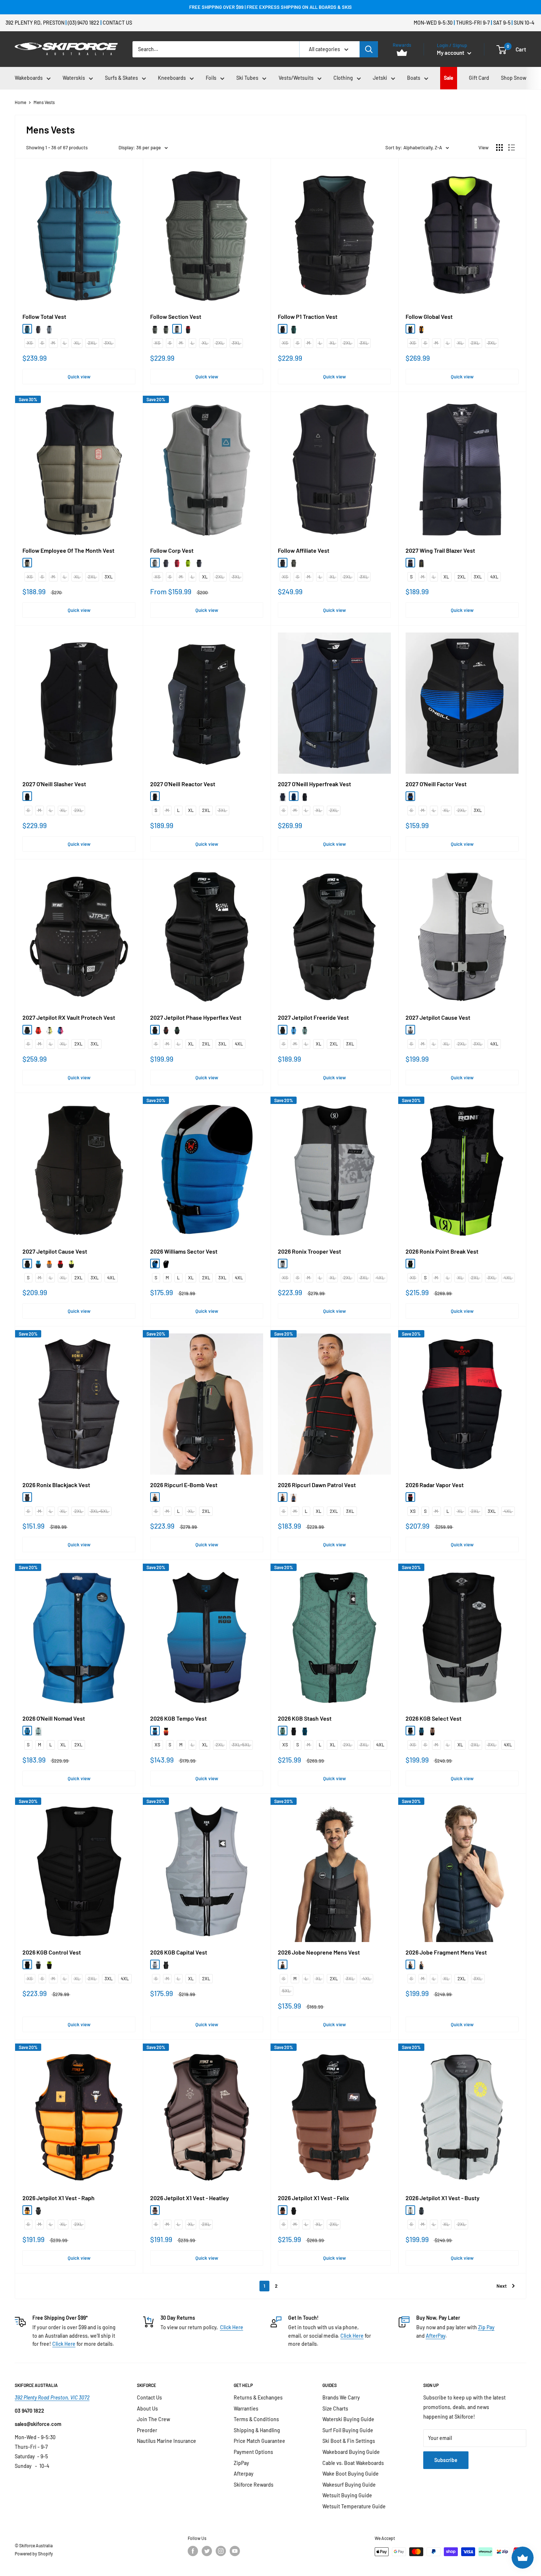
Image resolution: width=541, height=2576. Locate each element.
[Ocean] (155, 1731)
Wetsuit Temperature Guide (354, 2506)
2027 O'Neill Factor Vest (436, 784)
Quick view (79, 377)
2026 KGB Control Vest (52, 1952)
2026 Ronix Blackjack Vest (56, 1485)
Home (20, 102)
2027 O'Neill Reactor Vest (183, 784)
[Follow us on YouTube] (235, 2551)
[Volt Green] (49, 1964)
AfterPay (436, 2336)
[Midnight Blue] (410, 1964)
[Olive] (294, 563)
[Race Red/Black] (410, 1497)
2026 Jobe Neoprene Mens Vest (319, 1952)
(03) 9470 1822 (84, 23)
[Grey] (155, 563)
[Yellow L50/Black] (71, 1264)
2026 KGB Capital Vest (179, 1952)
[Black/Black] (283, 563)
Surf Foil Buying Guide (348, 2430)
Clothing (343, 78)
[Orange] (27, 2210)
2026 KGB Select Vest (434, 1718)
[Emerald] (294, 329)
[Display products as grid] (499, 147)
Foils (211, 78)
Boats (414, 78)
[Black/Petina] (155, 329)
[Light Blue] (49, 329)
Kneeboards (172, 78)
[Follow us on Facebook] (193, 2551)
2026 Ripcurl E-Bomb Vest (184, 1485)
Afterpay (244, 2474)
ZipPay (241, 2463)
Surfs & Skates (121, 78)
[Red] (38, 1030)
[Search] (369, 49)
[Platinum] (155, 1964)
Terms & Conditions (256, 2419)
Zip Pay (486, 2327)
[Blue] (27, 329)
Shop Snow (514, 78)
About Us (147, 2408)
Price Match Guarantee (259, 2441)
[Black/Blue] (410, 796)
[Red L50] (188, 329)
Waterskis (74, 78)
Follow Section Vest (176, 317)
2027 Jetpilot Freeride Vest (313, 1018)
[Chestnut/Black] (432, 1731)
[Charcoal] (421, 2210)
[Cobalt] (305, 1731)
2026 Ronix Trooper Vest (310, 1251)
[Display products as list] (512, 147)
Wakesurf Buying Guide (349, 2485)
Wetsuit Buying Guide (347, 2495)
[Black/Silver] (410, 1731)
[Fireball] (166, 1731)
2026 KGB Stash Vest (305, 1718)
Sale (449, 78)
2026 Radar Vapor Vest (435, 1485)
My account (451, 53)
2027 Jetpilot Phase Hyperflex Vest (196, 1018)
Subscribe (446, 2460)
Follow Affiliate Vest (304, 551)
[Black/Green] (199, 563)
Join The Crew (153, 2419)
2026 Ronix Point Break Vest (442, 1251)
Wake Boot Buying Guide (351, 2474)
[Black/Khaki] (27, 563)
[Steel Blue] (316, 1030)
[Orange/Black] (421, 329)
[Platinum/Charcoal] (38, 1964)
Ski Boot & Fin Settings (349, 2441)
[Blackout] (27, 796)
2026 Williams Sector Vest (184, 1251)
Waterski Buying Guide (348, 2419)
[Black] (166, 329)
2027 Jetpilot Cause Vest (438, 1018)
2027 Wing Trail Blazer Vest (440, 551)
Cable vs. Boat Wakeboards (353, 2463)
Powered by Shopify (34, 2554)
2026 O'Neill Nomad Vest (54, 1718)
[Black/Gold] (27, 1497)
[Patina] (283, 1731)
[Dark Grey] (38, 329)
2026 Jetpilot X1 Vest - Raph (59, 2198)
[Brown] (155, 2210)
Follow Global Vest (429, 317)
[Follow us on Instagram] (221, 2551)
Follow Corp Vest (172, 551)
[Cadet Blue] (27, 1731)
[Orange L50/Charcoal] (49, 1264)
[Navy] (166, 796)
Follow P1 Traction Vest (308, 317)
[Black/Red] (283, 796)
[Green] (177, 1030)
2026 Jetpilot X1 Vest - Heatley (190, 2198)
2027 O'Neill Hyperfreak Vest (314, 784)
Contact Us (117, 23)
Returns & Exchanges (258, 2397)
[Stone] (177, 329)
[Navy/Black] (421, 1731)
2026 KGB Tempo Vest (178, 1718)
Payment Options (253, 2452)
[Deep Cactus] (155, 1497)
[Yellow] (49, 1030)
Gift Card (479, 78)
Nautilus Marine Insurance (167, 2441)
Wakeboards (29, 78)
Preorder (147, 2430)
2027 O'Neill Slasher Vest (54, 784)
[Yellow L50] (188, 563)
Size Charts (335, 2408)
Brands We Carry (341, 2397)
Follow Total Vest (44, 317)
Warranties (246, 2408)
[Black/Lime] (410, 1264)
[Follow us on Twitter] (207, 2551)
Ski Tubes (247, 78)
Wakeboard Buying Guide (351, 2452)
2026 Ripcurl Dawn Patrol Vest (317, 1485)
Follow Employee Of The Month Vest (68, 551)
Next (502, 2286)
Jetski (380, 78)
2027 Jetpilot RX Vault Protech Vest (69, 1018)
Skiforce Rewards (254, 2485)
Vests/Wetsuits (296, 78)
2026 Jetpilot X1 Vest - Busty (443, 2198)
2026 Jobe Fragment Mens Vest (446, 1952)
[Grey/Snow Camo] (283, 1264)
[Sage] (305, 1030)
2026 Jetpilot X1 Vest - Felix (313, 2198)
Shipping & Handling (257, 2430)
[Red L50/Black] (60, 1264)
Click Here (64, 2344)
